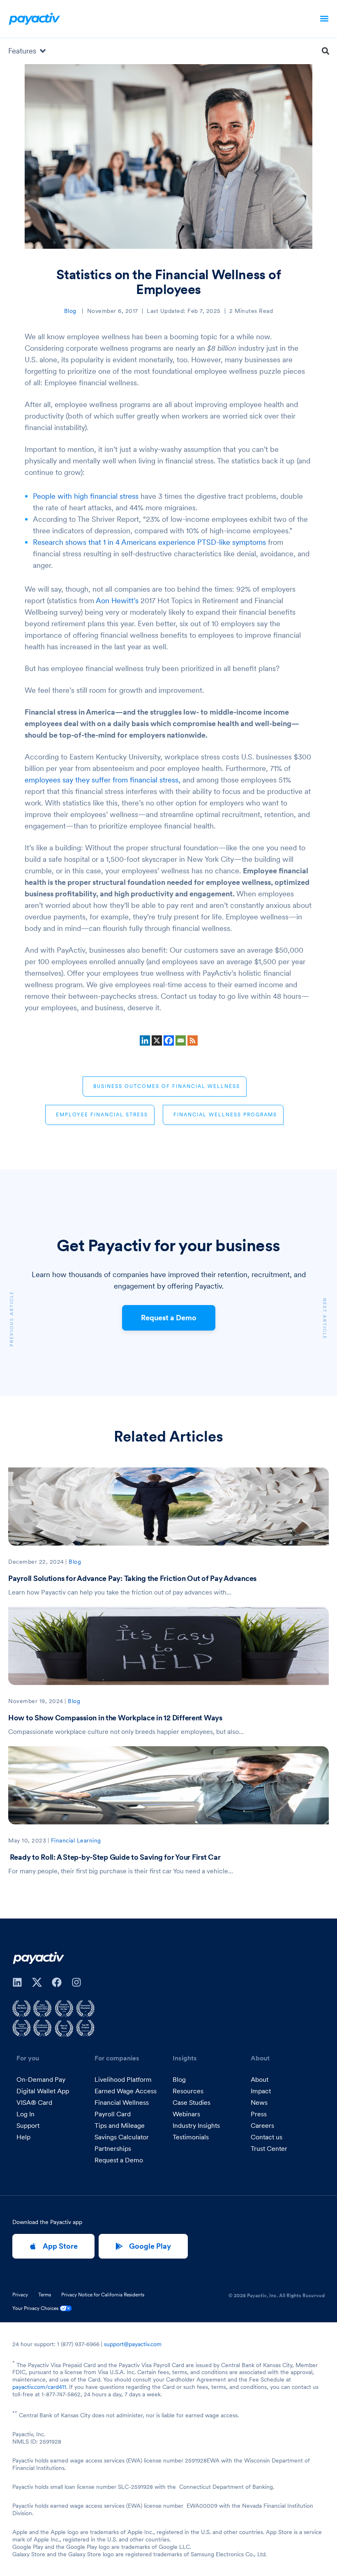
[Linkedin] (145, 1040)
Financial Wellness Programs (225, 1114)
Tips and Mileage (120, 2125)
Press (259, 2114)
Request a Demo (169, 1318)
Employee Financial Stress (102, 1114)
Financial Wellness (122, 2102)
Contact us (267, 2137)
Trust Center (269, 2148)
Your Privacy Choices (36, 2308)
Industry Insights (196, 2125)
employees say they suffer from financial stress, (103, 780)
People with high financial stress (86, 496)
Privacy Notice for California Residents (103, 2295)
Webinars (186, 2114)
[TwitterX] (37, 1982)
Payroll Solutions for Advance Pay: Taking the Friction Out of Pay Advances (132, 1578)
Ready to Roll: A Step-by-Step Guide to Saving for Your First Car (114, 1857)
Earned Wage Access (126, 2091)
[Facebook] (169, 1040)
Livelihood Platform (123, 2079)
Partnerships (113, 2148)
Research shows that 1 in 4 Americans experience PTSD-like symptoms (149, 542)
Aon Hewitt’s (117, 601)
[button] (324, 19)
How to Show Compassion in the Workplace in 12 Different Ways (115, 1718)
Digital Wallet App (43, 2091)
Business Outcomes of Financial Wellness (167, 1086)
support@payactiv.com (133, 2344)
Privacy (20, 2295)
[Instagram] (76, 1982)
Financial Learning (76, 1840)
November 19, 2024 (36, 1701)
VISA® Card (34, 2102)
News (259, 2102)
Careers (262, 2125)
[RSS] (193, 1040)
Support (28, 2125)
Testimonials (191, 2137)
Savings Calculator (122, 2137)
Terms (45, 2295)
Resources (188, 2091)
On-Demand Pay (41, 2079)
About (260, 2079)
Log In (25, 2114)
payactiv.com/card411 (39, 2387)
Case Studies (192, 2102)
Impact (261, 2091)
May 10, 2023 (27, 1840)
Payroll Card (113, 2114)
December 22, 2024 (36, 1562)
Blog (70, 311)
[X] (157, 1040)
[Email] (181, 1040)
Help (23, 2137)
